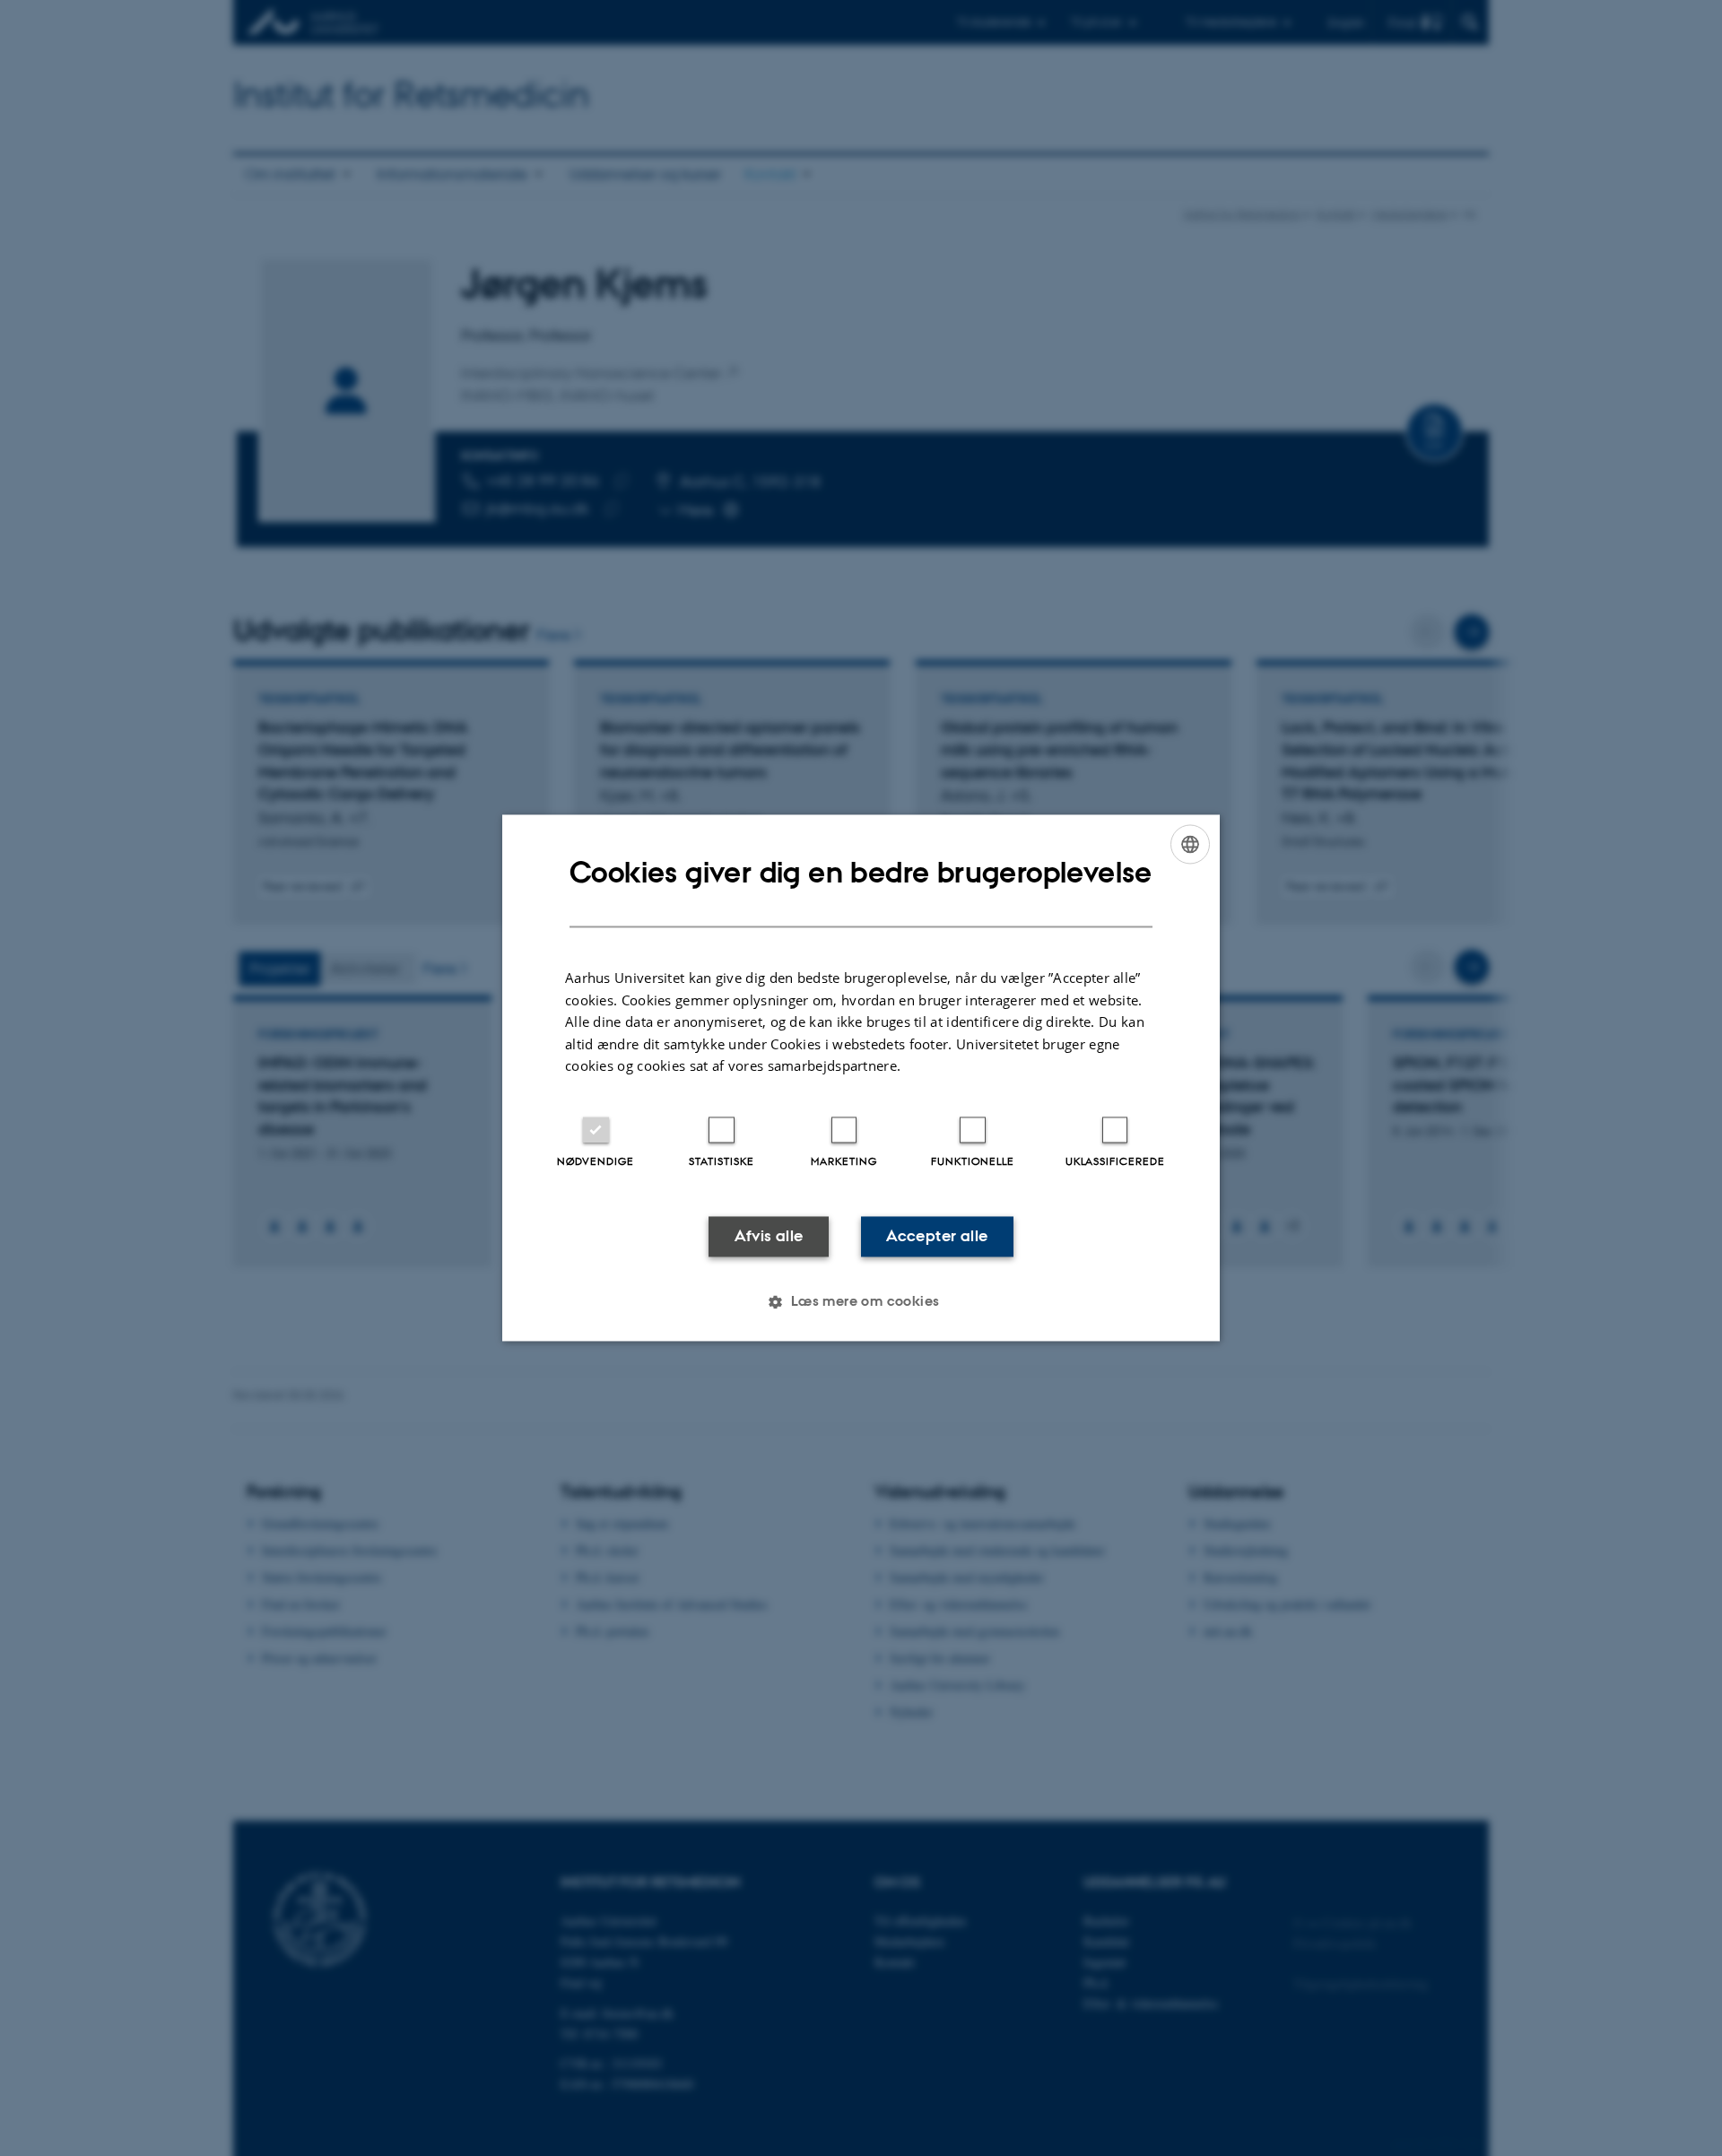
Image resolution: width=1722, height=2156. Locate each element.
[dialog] (861, 1078)
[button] (861, 1302)
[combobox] (1190, 844)
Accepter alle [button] (937, 1236)
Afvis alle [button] (769, 1236)
